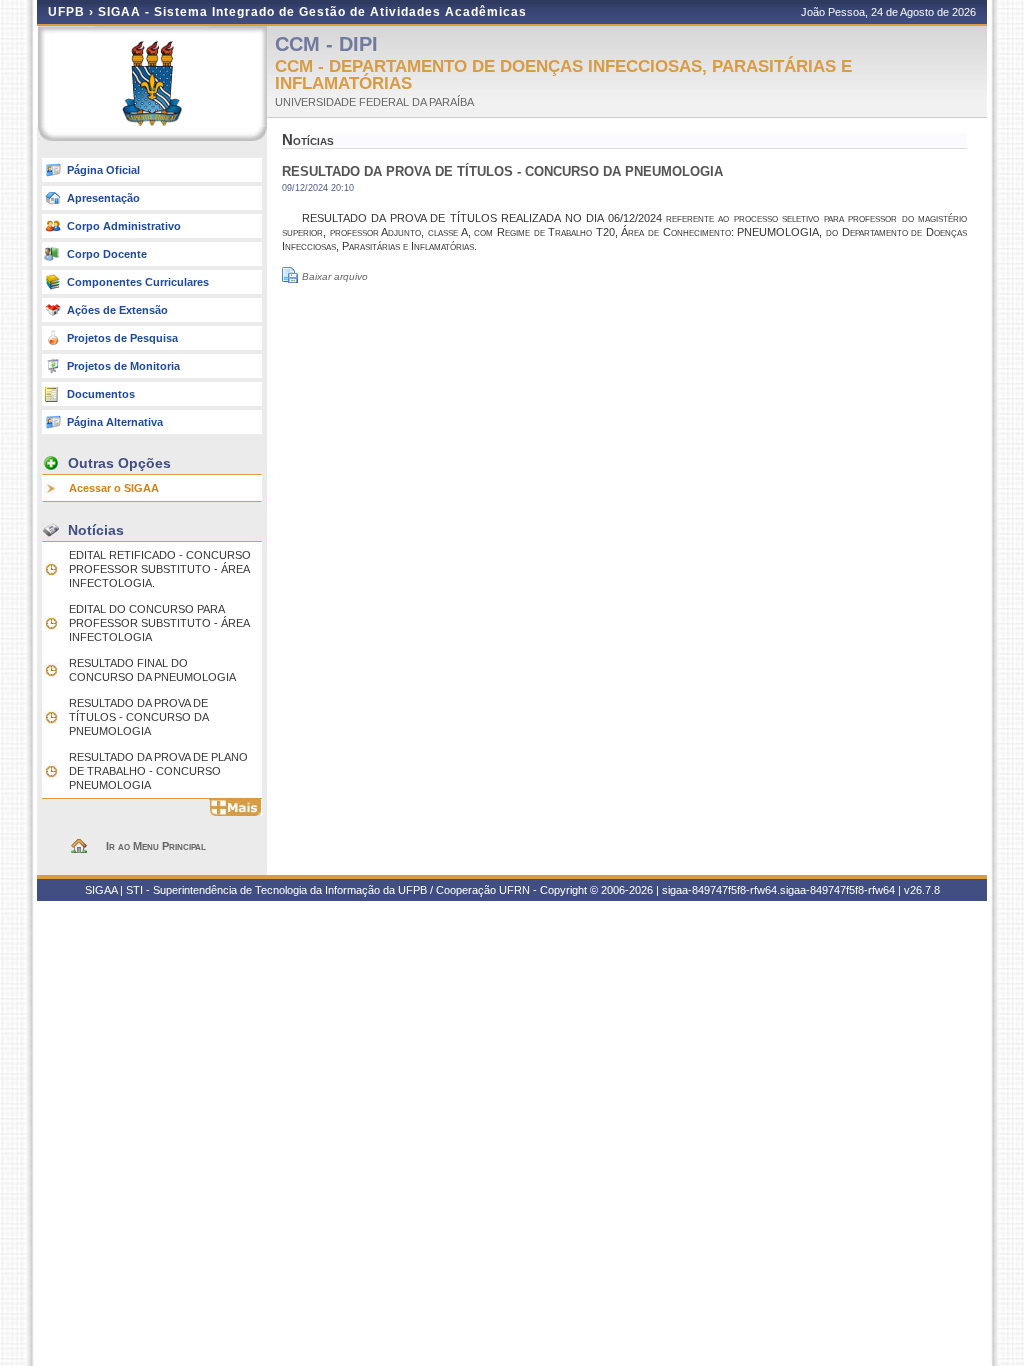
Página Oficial (103, 170)
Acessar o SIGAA (114, 488)
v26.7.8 (922, 890)
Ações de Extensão (117, 310)
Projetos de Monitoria (123, 366)
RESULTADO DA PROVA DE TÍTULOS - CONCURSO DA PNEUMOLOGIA (138, 717)
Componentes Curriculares (138, 282)
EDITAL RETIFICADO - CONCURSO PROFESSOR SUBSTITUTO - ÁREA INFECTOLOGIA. (160, 569)
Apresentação (103, 198)
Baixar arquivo (335, 276)
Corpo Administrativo (124, 226)
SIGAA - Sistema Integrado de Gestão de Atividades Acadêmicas (312, 12)
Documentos (101, 394)
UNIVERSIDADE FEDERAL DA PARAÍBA (374, 102)
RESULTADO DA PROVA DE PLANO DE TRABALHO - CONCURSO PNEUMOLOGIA (158, 771)
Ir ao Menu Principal (156, 846)
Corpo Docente (107, 254)
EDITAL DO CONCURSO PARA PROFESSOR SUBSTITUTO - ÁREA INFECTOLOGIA (159, 623)
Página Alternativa (115, 422)
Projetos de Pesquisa (122, 338)
